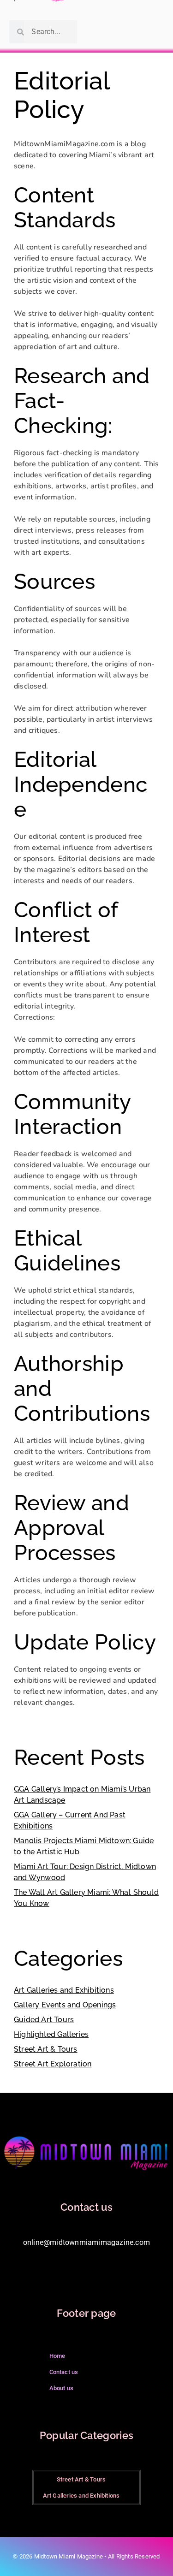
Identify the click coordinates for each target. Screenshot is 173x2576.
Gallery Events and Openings (65, 2005)
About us (62, 2388)
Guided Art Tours (44, 2020)
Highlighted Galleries (51, 2034)
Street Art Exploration (53, 2064)
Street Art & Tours (46, 2049)
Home (57, 2356)
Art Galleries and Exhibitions (64, 1990)
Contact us (64, 2372)
